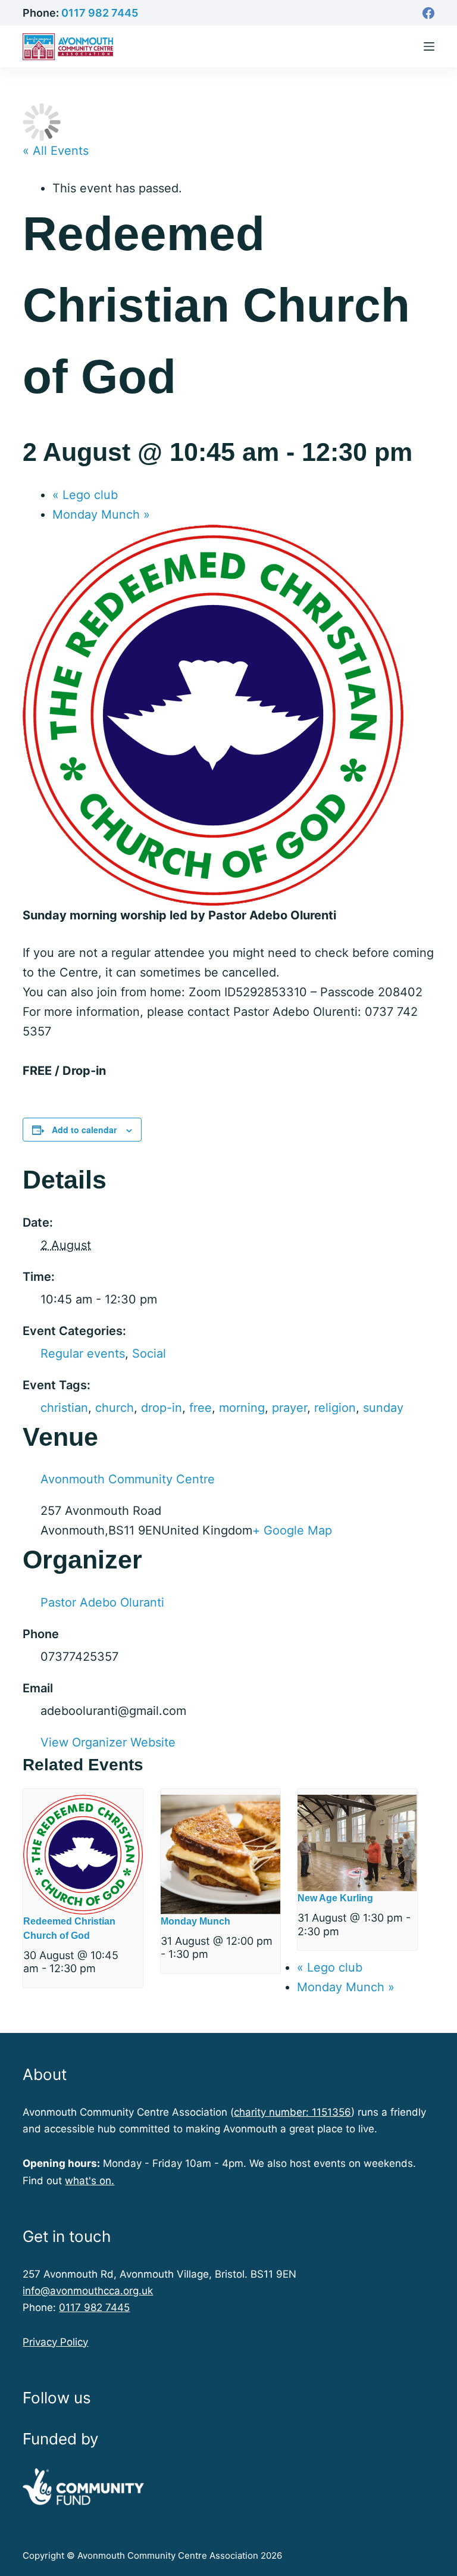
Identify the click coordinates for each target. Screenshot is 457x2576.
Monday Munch (101, 514)
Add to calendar (84, 1130)
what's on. (90, 2181)
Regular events (83, 1354)
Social (149, 1354)
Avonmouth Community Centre (128, 1479)
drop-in (162, 1408)
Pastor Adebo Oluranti (102, 1602)
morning (242, 1408)
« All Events (56, 151)
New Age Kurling (335, 1898)
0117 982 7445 (100, 13)
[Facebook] (428, 13)
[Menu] (429, 46)
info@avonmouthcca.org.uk (88, 2291)
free (201, 1408)
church (115, 1408)
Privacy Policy (55, 2342)
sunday (383, 1408)
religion (335, 1408)
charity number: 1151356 (292, 2112)
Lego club (85, 495)
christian (64, 1408)
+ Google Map (292, 1530)
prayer (289, 1408)
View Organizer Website (108, 1742)
